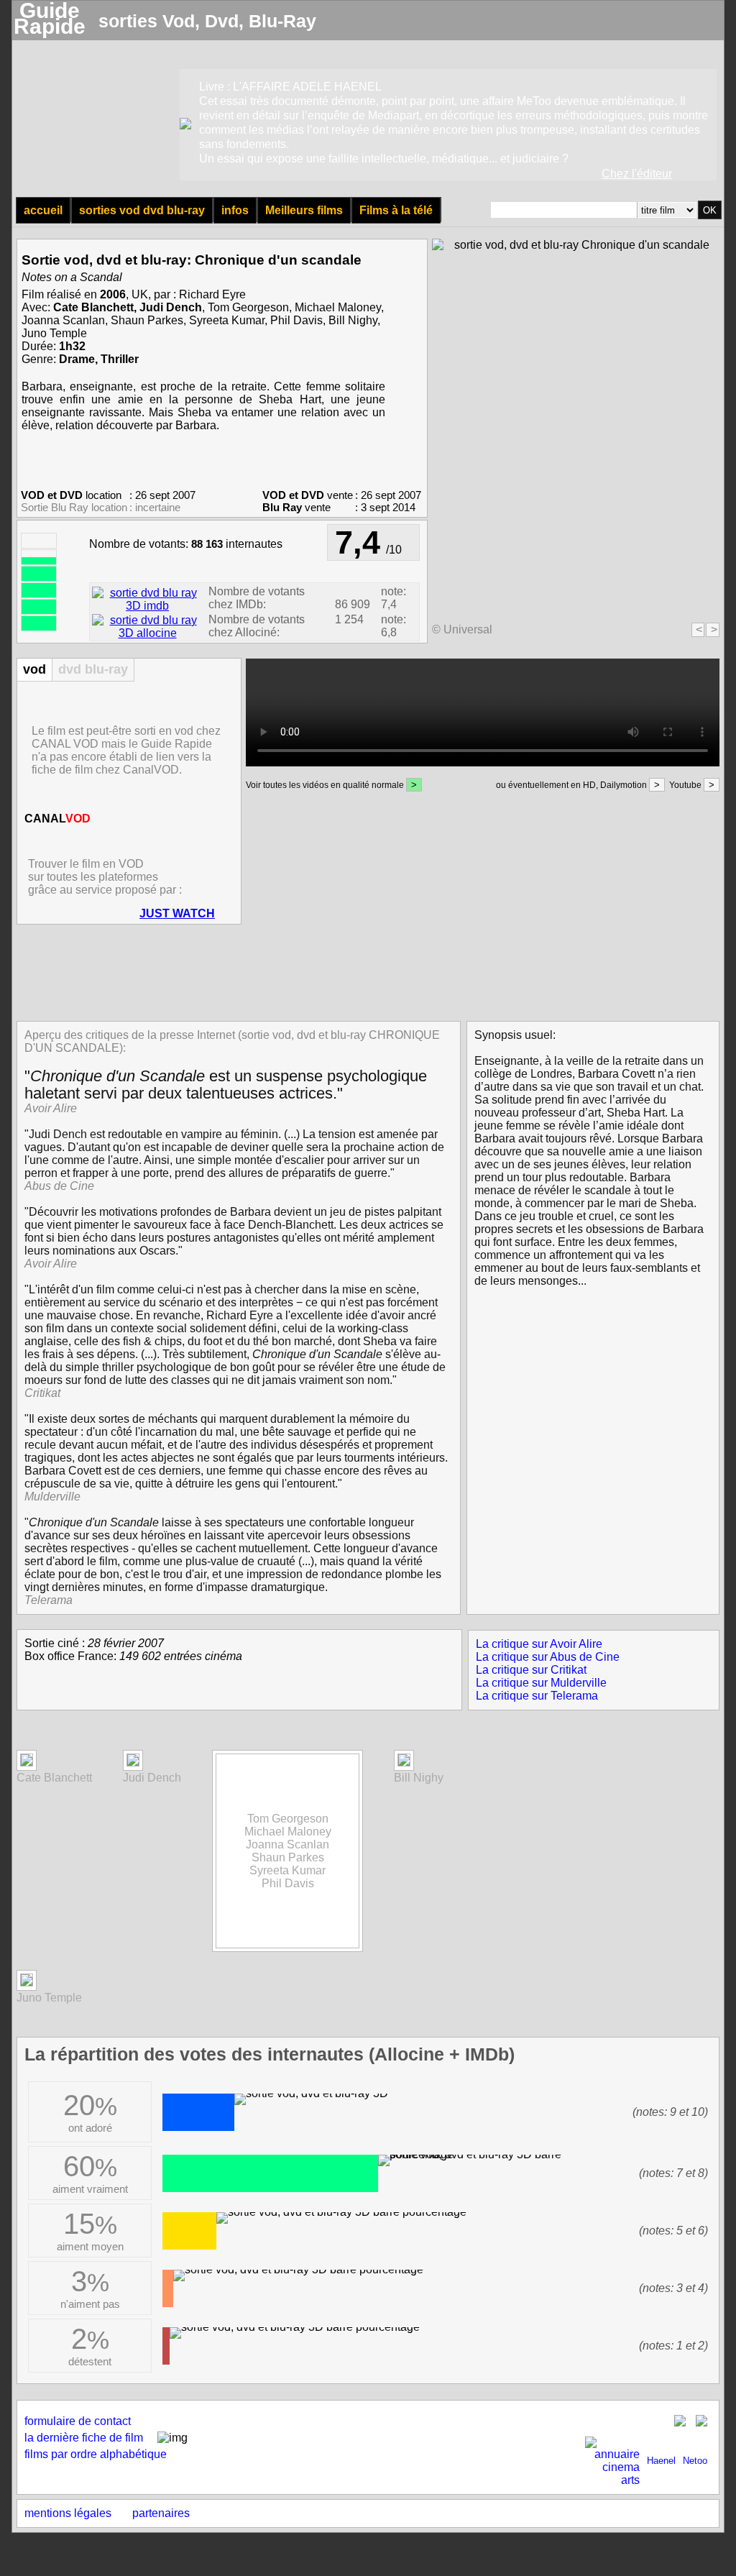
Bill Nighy (353, 320)
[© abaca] (27, 1983)
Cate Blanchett (93, 307)
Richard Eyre (212, 294)
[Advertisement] (364, 971)
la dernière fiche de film (84, 2438)
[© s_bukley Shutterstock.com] (404, 1763)
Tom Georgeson (248, 307)
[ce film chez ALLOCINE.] (147, 633)
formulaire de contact (78, 2421)
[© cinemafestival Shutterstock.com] (133, 1763)
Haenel (661, 2461)
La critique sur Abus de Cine (548, 1657)
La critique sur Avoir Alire (539, 1644)
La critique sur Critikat (531, 1670)
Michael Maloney (338, 307)
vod (34, 669)
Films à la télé (396, 210)
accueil (43, 210)
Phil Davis (296, 320)
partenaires (161, 2513)
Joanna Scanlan (63, 320)
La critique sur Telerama (537, 1696)
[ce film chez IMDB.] (147, 606)
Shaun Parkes (147, 320)
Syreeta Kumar (227, 320)
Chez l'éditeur (637, 174)
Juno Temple (54, 333)
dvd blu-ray (93, 669)
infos (235, 210)
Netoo (695, 2461)
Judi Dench (171, 307)
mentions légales (68, 2513)
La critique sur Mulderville (541, 1683)
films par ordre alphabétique (96, 2454)
